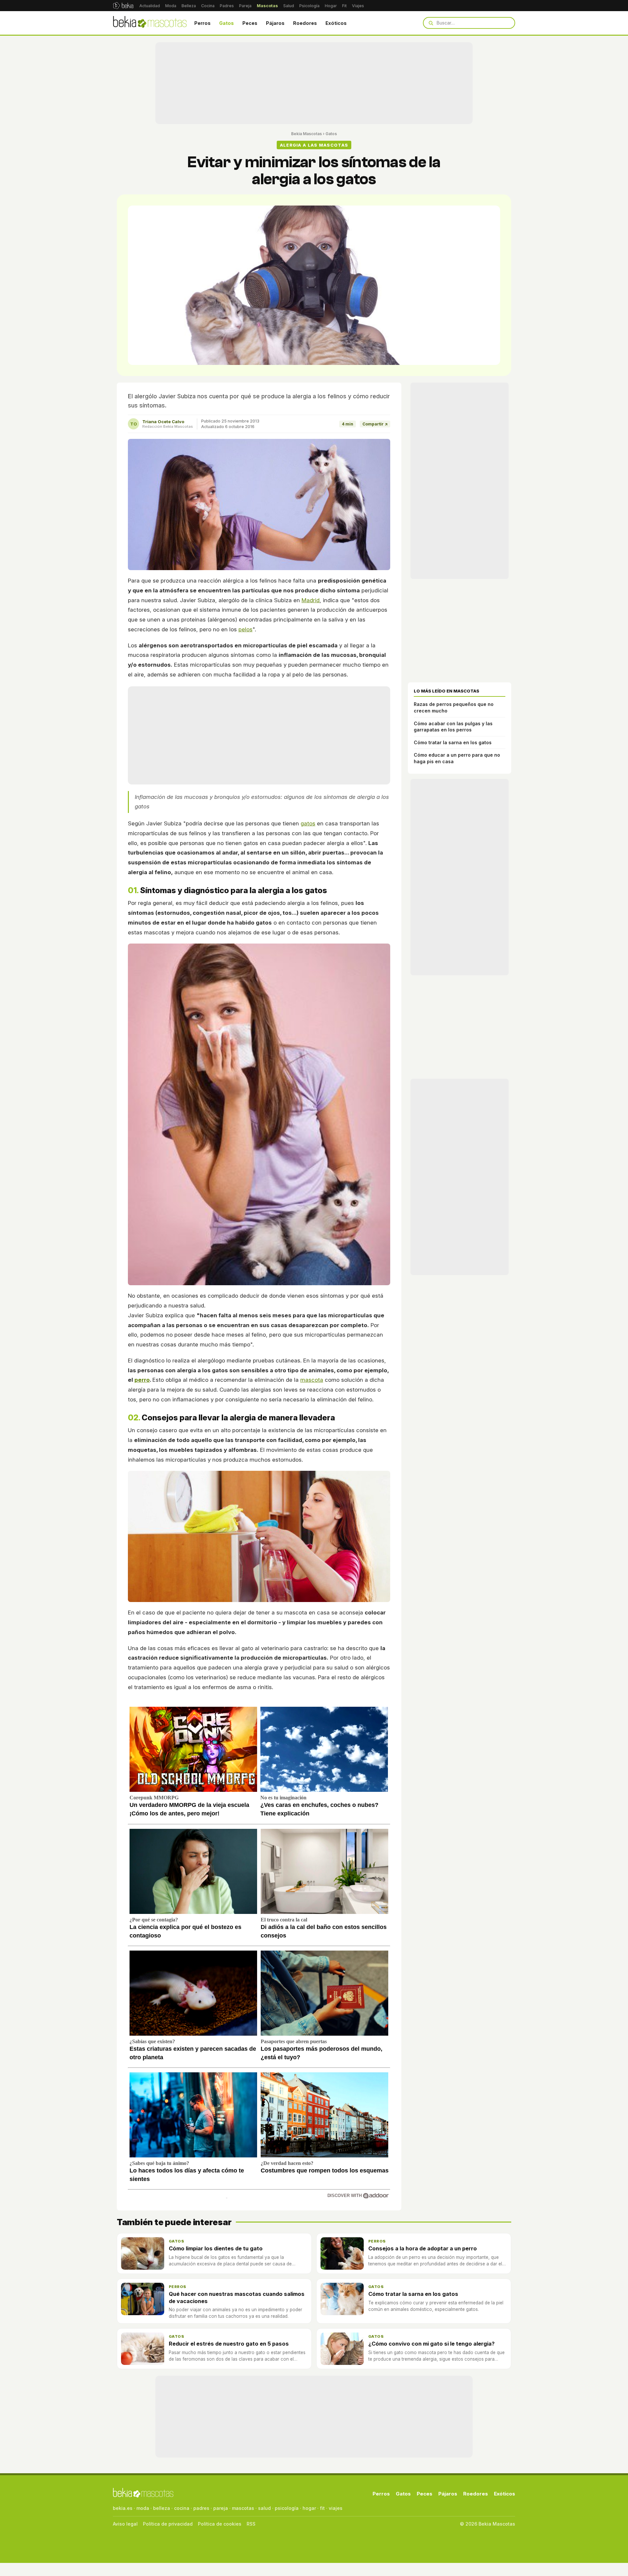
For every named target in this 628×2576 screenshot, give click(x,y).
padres (201, 2508)
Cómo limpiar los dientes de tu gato (216, 2248)
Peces (250, 23)
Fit (344, 6)
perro (142, 1380)
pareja (221, 2508)
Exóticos (336, 23)
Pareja (245, 6)
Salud (289, 6)
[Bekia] (123, 6)
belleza (162, 2508)
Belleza (189, 6)
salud (264, 2508)
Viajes (358, 6)
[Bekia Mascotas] (150, 23)
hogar (309, 2508)
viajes (336, 2508)
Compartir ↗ (375, 424)
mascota (312, 1380)
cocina (182, 2508)
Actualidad (150, 6)
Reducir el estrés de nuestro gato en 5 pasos (229, 2344)
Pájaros (275, 23)
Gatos (227, 23)
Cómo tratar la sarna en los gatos (453, 742)
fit (322, 2508)
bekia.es (123, 2508)
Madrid (311, 600)
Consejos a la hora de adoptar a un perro (423, 2248)
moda (143, 2508)
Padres (227, 6)
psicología (287, 2508)
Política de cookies (220, 2524)
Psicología (309, 6)
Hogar (331, 6)
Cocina (208, 6)
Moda (171, 6)
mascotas (243, 2508)
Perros (202, 23)
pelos (245, 629)
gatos (308, 823)
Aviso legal (125, 2524)
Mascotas (267, 6)
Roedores (305, 23)
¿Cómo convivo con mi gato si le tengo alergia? (431, 2344)
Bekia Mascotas (306, 134)
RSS (251, 2524)
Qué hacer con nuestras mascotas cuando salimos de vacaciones (237, 2297)
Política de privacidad (168, 2524)
